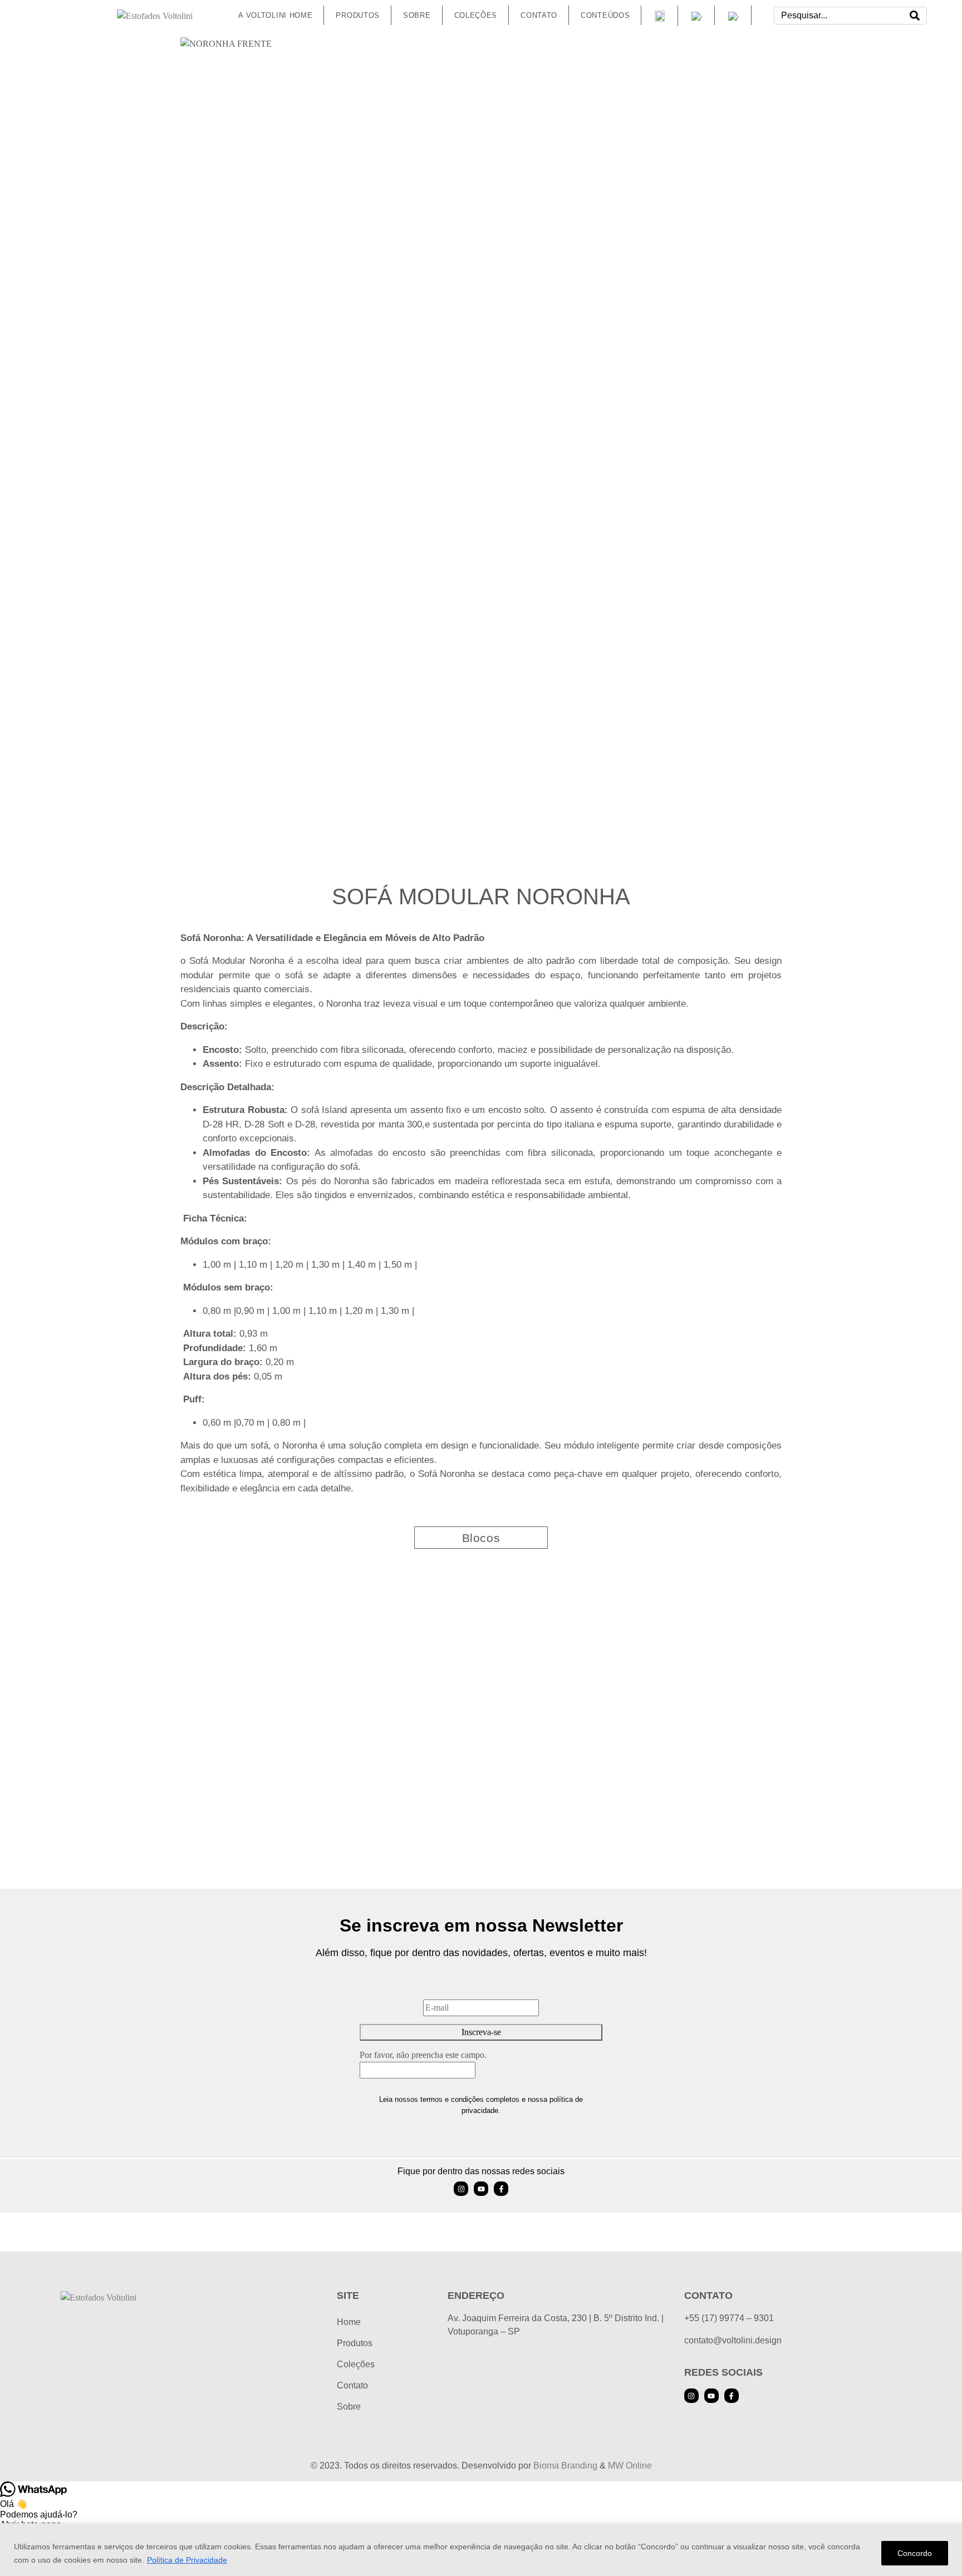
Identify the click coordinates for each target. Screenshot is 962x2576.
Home (349, 2322)
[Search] (915, 16)
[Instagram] (461, 2189)
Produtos (358, 15)
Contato (352, 2385)
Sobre (349, 2407)
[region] (481, 2550)
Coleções (356, 2364)
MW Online (630, 2466)
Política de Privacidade (187, 2560)
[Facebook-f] (501, 2189)
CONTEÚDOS (605, 15)
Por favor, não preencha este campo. (423, 2055)
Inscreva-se (481, 2032)
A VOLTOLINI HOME (275, 15)
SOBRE (417, 15)
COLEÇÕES (476, 15)
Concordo (915, 2553)
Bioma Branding (565, 2466)
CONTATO (539, 15)
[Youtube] (481, 2189)
